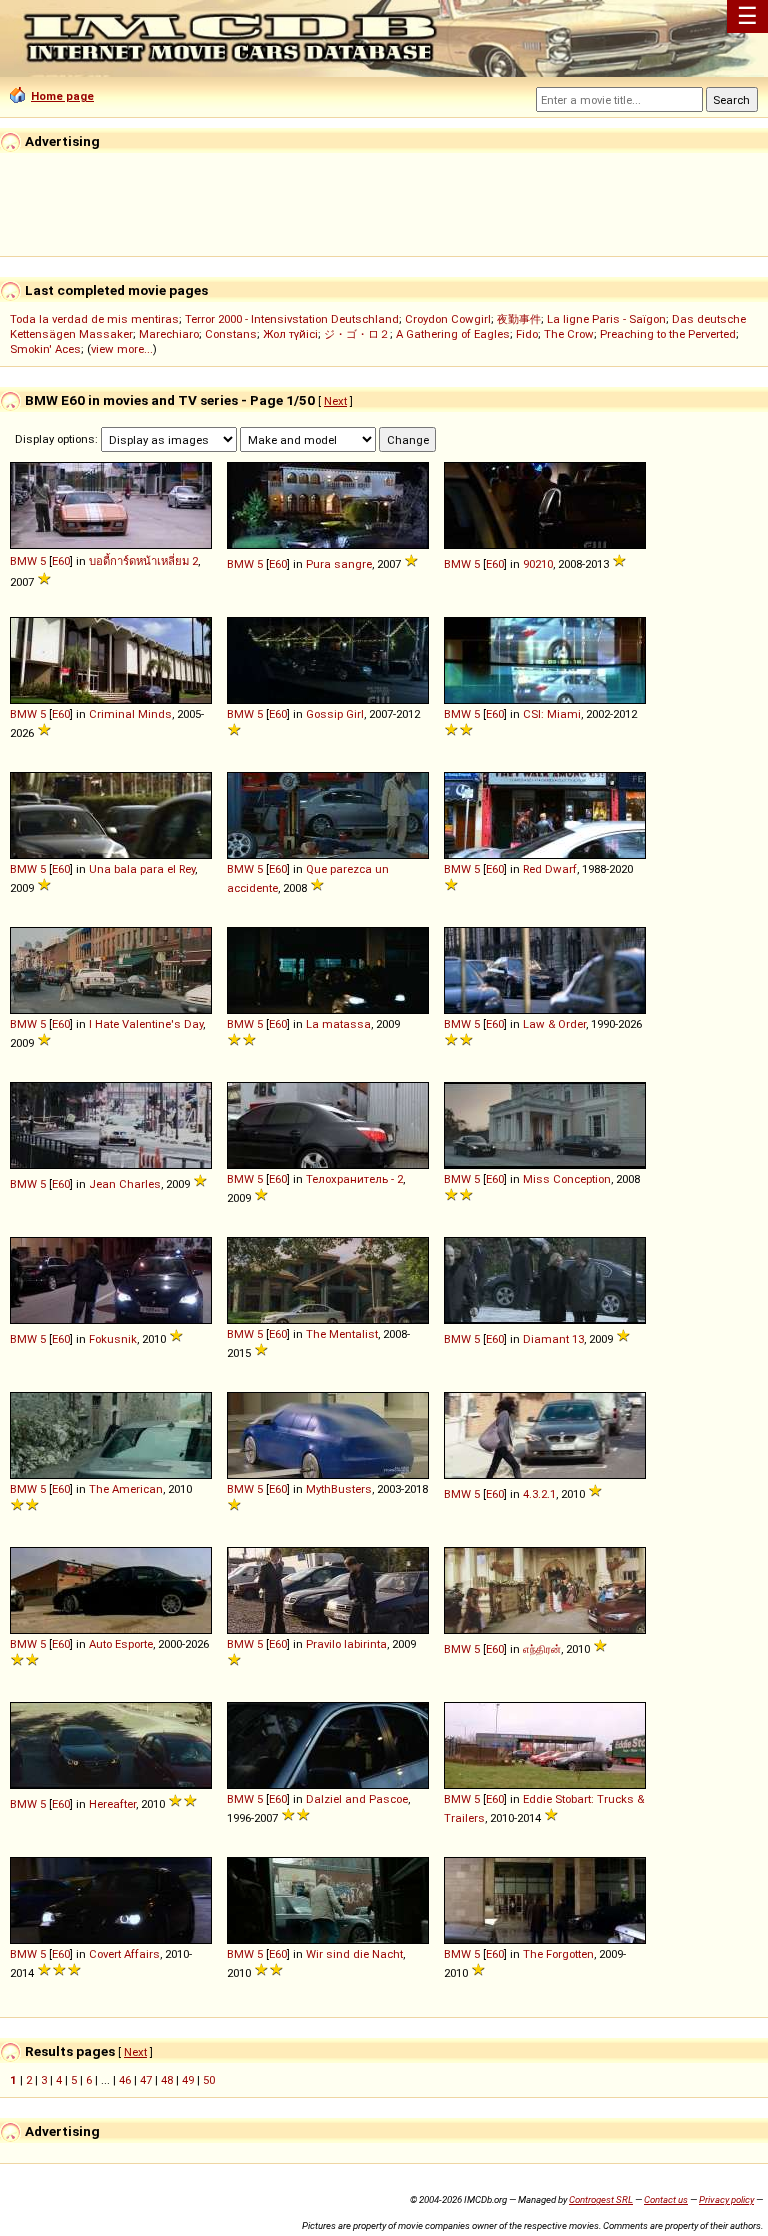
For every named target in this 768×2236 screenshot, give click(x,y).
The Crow (569, 334)
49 (188, 2080)
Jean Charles (125, 1184)
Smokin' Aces (45, 349)
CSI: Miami (552, 714)
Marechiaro (169, 334)
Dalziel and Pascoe (357, 1799)
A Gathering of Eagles (453, 334)
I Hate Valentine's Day (146, 1024)
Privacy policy (726, 2199)
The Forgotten (558, 1954)
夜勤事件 (519, 319)
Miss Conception (567, 1179)
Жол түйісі (290, 334)
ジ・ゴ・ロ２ (357, 334)
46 (125, 2080)
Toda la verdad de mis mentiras (94, 319)
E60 (61, 561)
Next (335, 401)
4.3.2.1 (539, 1494)
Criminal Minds (130, 714)
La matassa (338, 1024)
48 (167, 2080)
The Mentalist (342, 1334)
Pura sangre (339, 564)
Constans (231, 334)
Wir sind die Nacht (354, 1954)
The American (126, 1489)
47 (146, 2080)
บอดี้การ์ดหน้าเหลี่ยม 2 (143, 561)
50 (209, 2080)
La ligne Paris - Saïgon (606, 319)
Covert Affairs (124, 1954)
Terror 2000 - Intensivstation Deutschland (292, 319)
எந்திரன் (542, 1649)
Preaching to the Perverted (668, 334)
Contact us (666, 2199)
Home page (62, 96)
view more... (122, 349)
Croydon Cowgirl (448, 319)
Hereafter (112, 1804)
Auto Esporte (121, 1644)
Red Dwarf (550, 869)
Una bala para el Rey (142, 869)
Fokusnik (113, 1339)
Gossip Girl (335, 714)
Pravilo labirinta (346, 1644)
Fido (527, 334)
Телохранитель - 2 (354, 1179)
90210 (538, 564)
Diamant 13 (553, 1339)
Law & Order (554, 1024)
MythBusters (339, 1489)
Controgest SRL (601, 2199)
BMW (23, 561)
